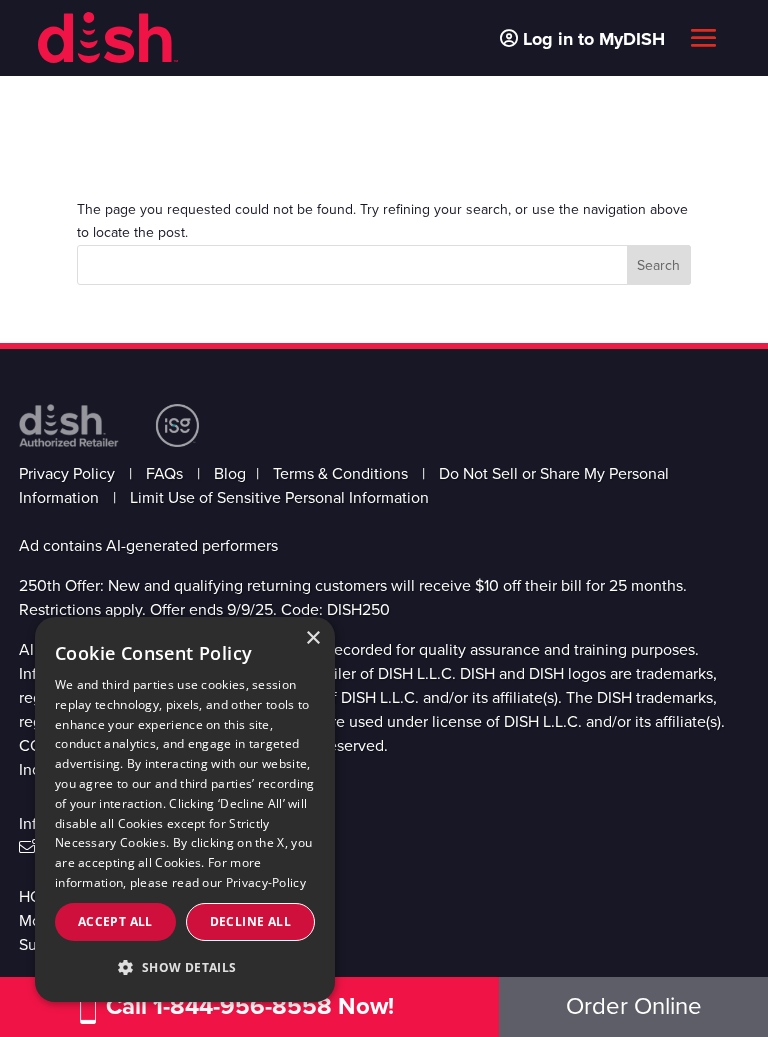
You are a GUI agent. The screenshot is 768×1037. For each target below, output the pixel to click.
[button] (185, 968)
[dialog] (185, 809)
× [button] (312, 638)
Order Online (634, 1006)
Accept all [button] (115, 921)
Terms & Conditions (340, 474)
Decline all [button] (250, 921)
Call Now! (250, 1006)
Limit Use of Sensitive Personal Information (279, 498)
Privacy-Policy (266, 882)
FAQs (164, 474)
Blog (230, 474)
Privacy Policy (67, 474)
